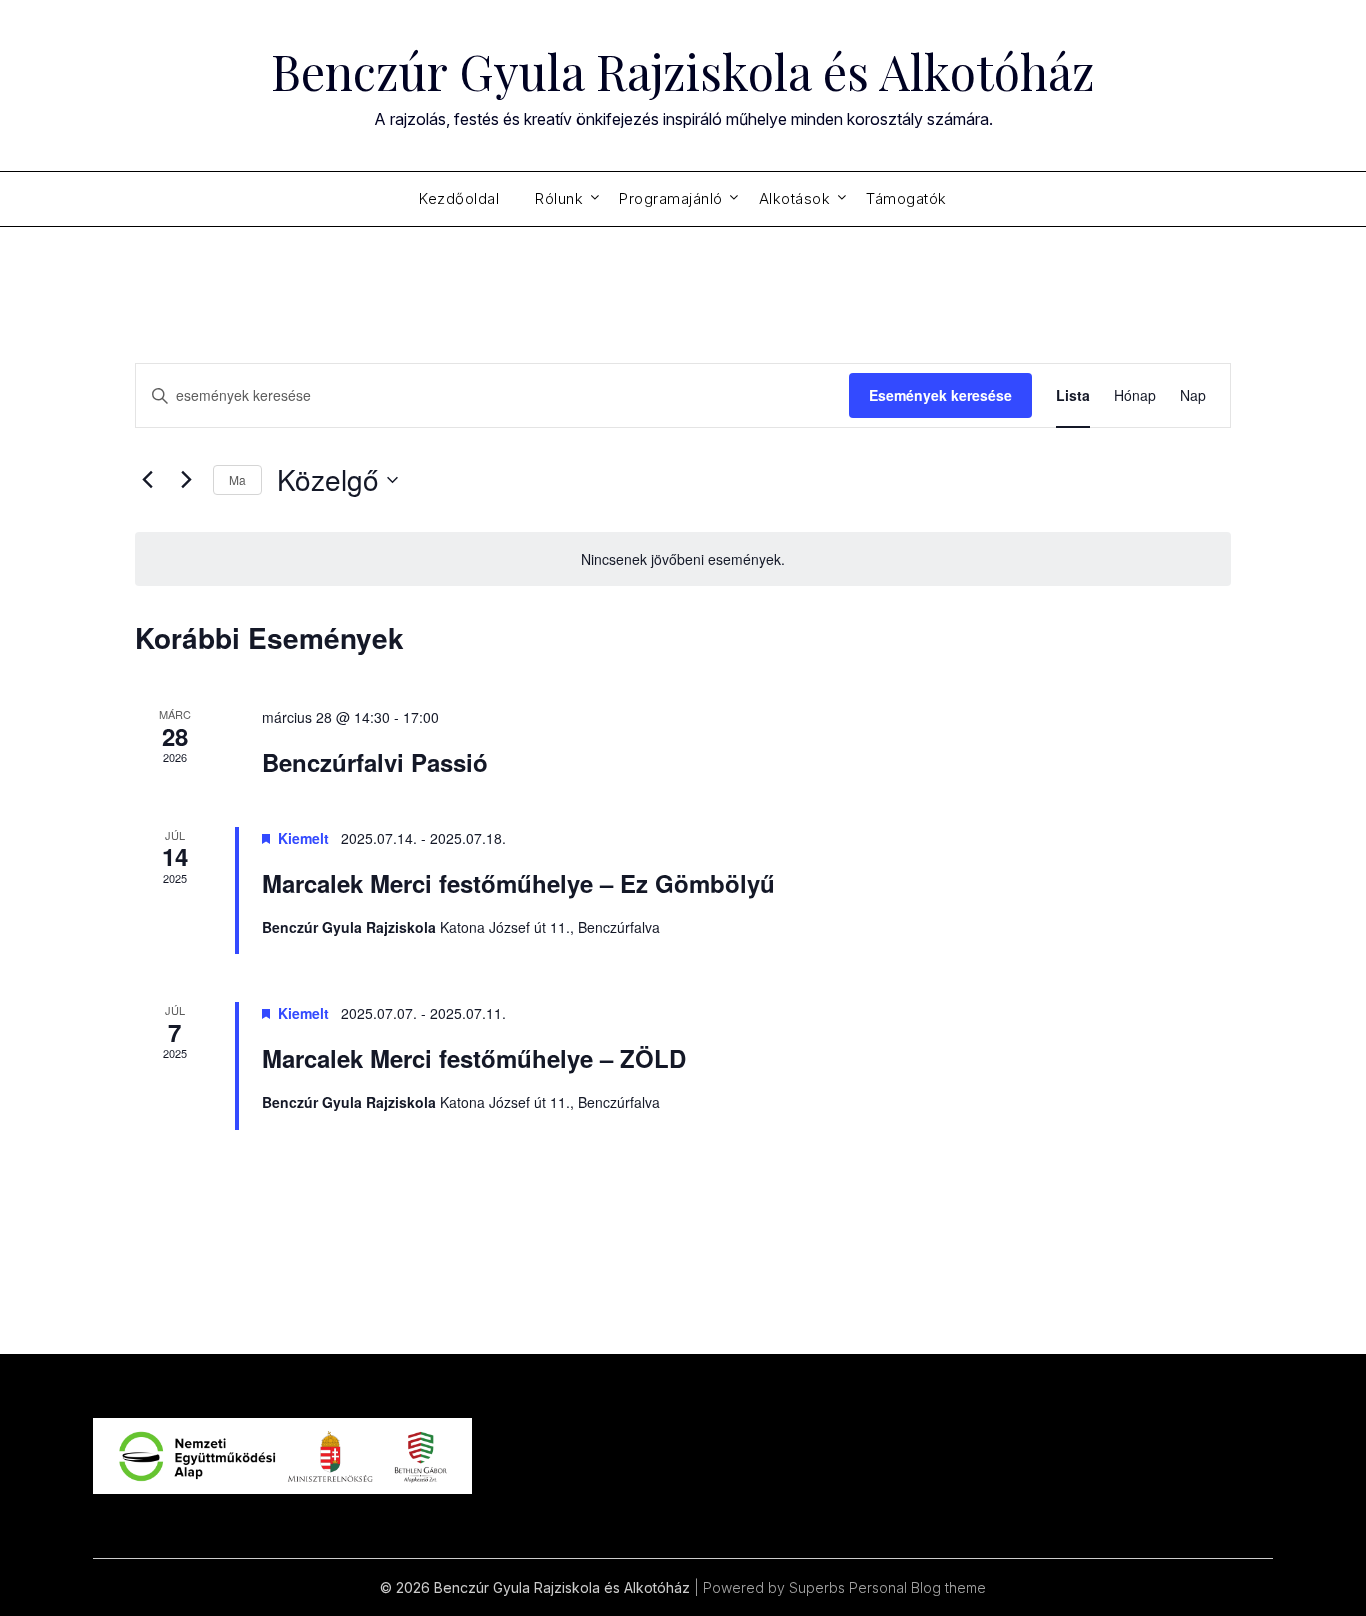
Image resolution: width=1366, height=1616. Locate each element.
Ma (237, 479)
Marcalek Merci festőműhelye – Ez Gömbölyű (518, 883)
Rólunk (559, 198)
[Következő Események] (186, 480)
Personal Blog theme (917, 1587)
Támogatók (906, 198)
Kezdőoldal (459, 198)
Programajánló (671, 198)
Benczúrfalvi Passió (375, 762)
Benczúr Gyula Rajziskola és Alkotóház (683, 71)
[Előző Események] (147, 480)
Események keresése (940, 395)
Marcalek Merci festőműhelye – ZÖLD (474, 1058)
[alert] (683, 559)
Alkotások (795, 198)
